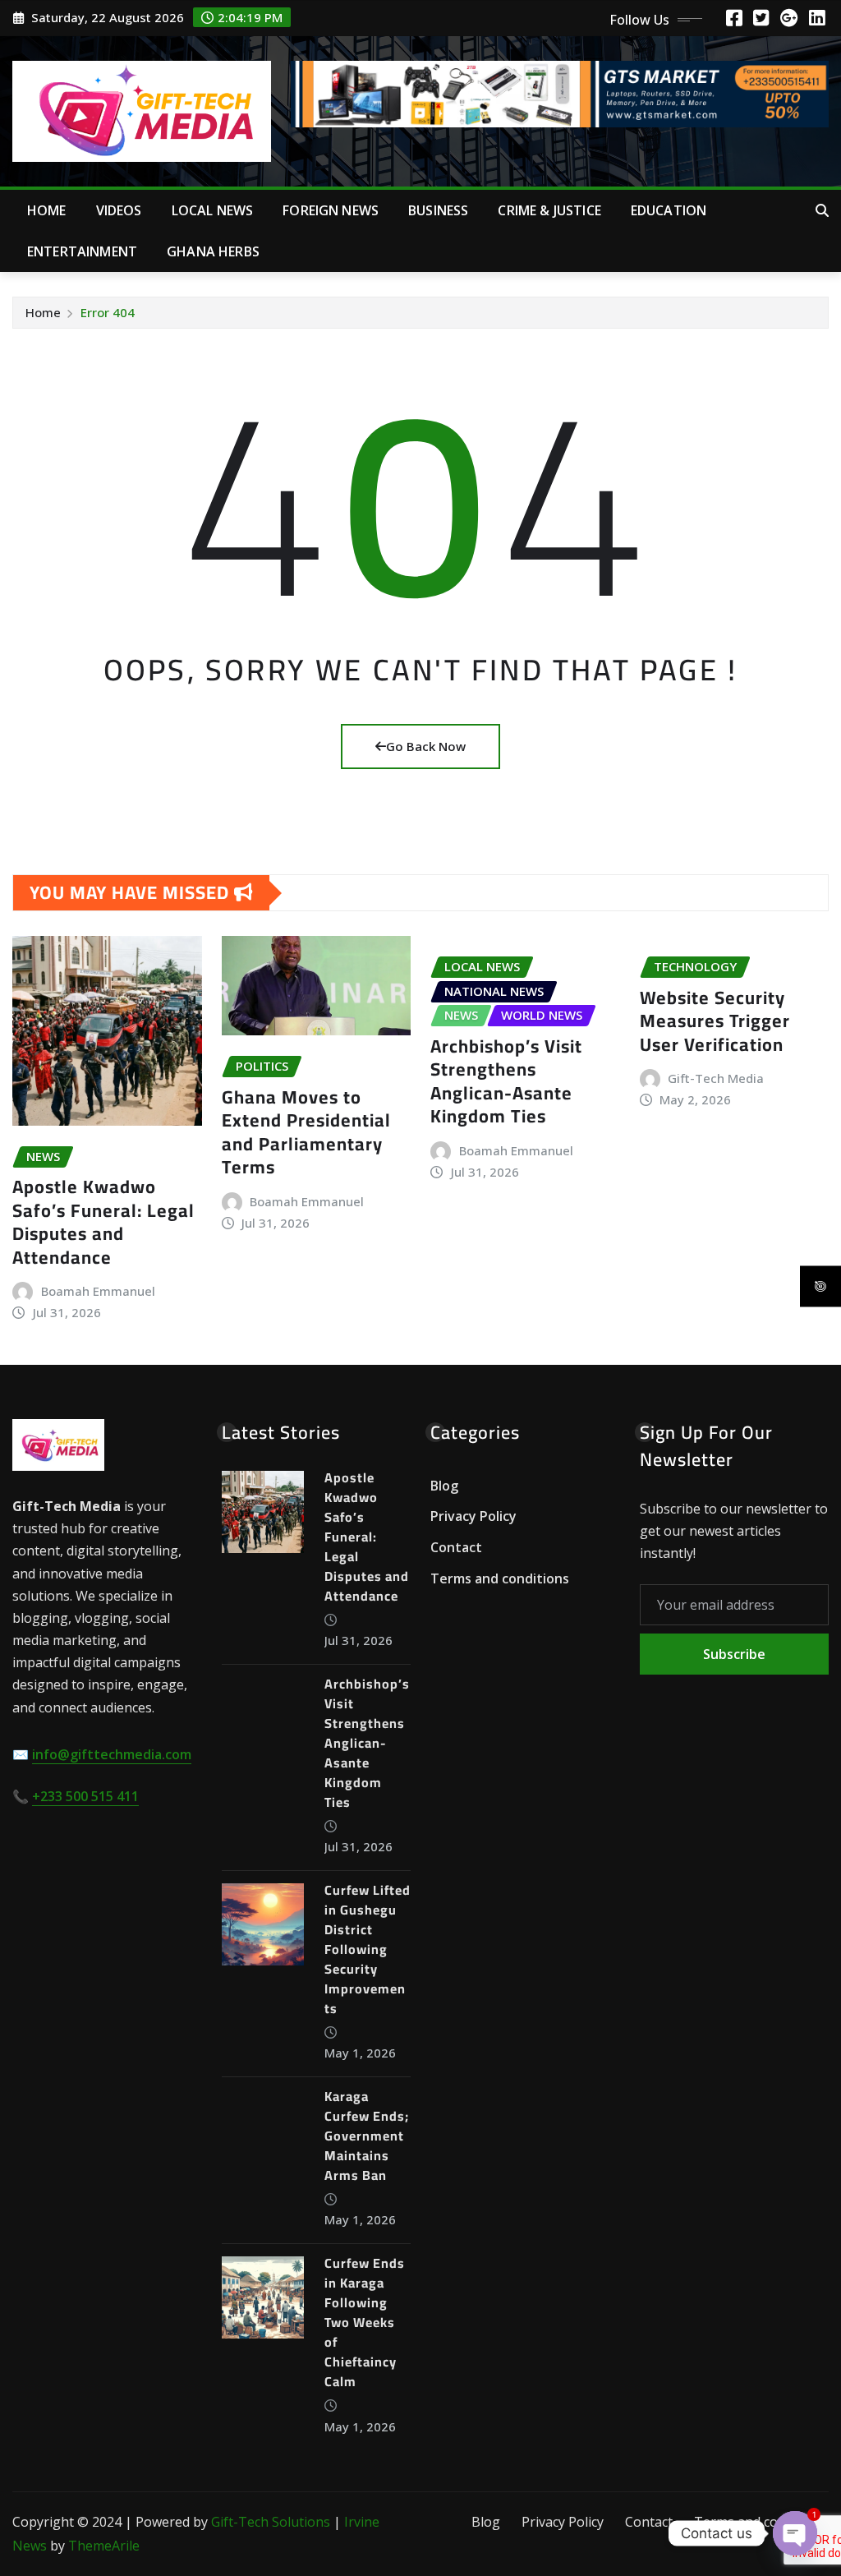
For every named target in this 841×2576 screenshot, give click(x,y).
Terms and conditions (500, 1578)
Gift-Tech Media (716, 1078)
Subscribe (734, 1654)
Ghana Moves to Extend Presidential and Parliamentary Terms (306, 1132)
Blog (444, 1486)
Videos (119, 210)
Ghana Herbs (213, 251)
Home (47, 210)
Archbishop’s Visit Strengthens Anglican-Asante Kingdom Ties (506, 1081)
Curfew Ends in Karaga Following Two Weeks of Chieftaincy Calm (365, 2322)
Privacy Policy (473, 1517)
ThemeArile (104, 2546)
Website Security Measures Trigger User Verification (715, 1021)
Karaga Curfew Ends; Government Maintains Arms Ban (367, 2136)
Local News (213, 210)
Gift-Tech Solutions (271, 2522)
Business (438, 210)
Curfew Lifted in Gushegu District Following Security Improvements (368, 1949)
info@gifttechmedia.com (112, 1754)
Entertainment (82, 251)
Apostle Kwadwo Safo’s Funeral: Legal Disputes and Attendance (103, 1222)
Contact (456, 1547)
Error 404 (108, 312)
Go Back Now (426, 746)
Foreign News (331, 210)
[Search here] (822, 210)
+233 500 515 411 (85, 1796)
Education (669, 210)
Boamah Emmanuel (98, 1291)
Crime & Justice (549, 210)
